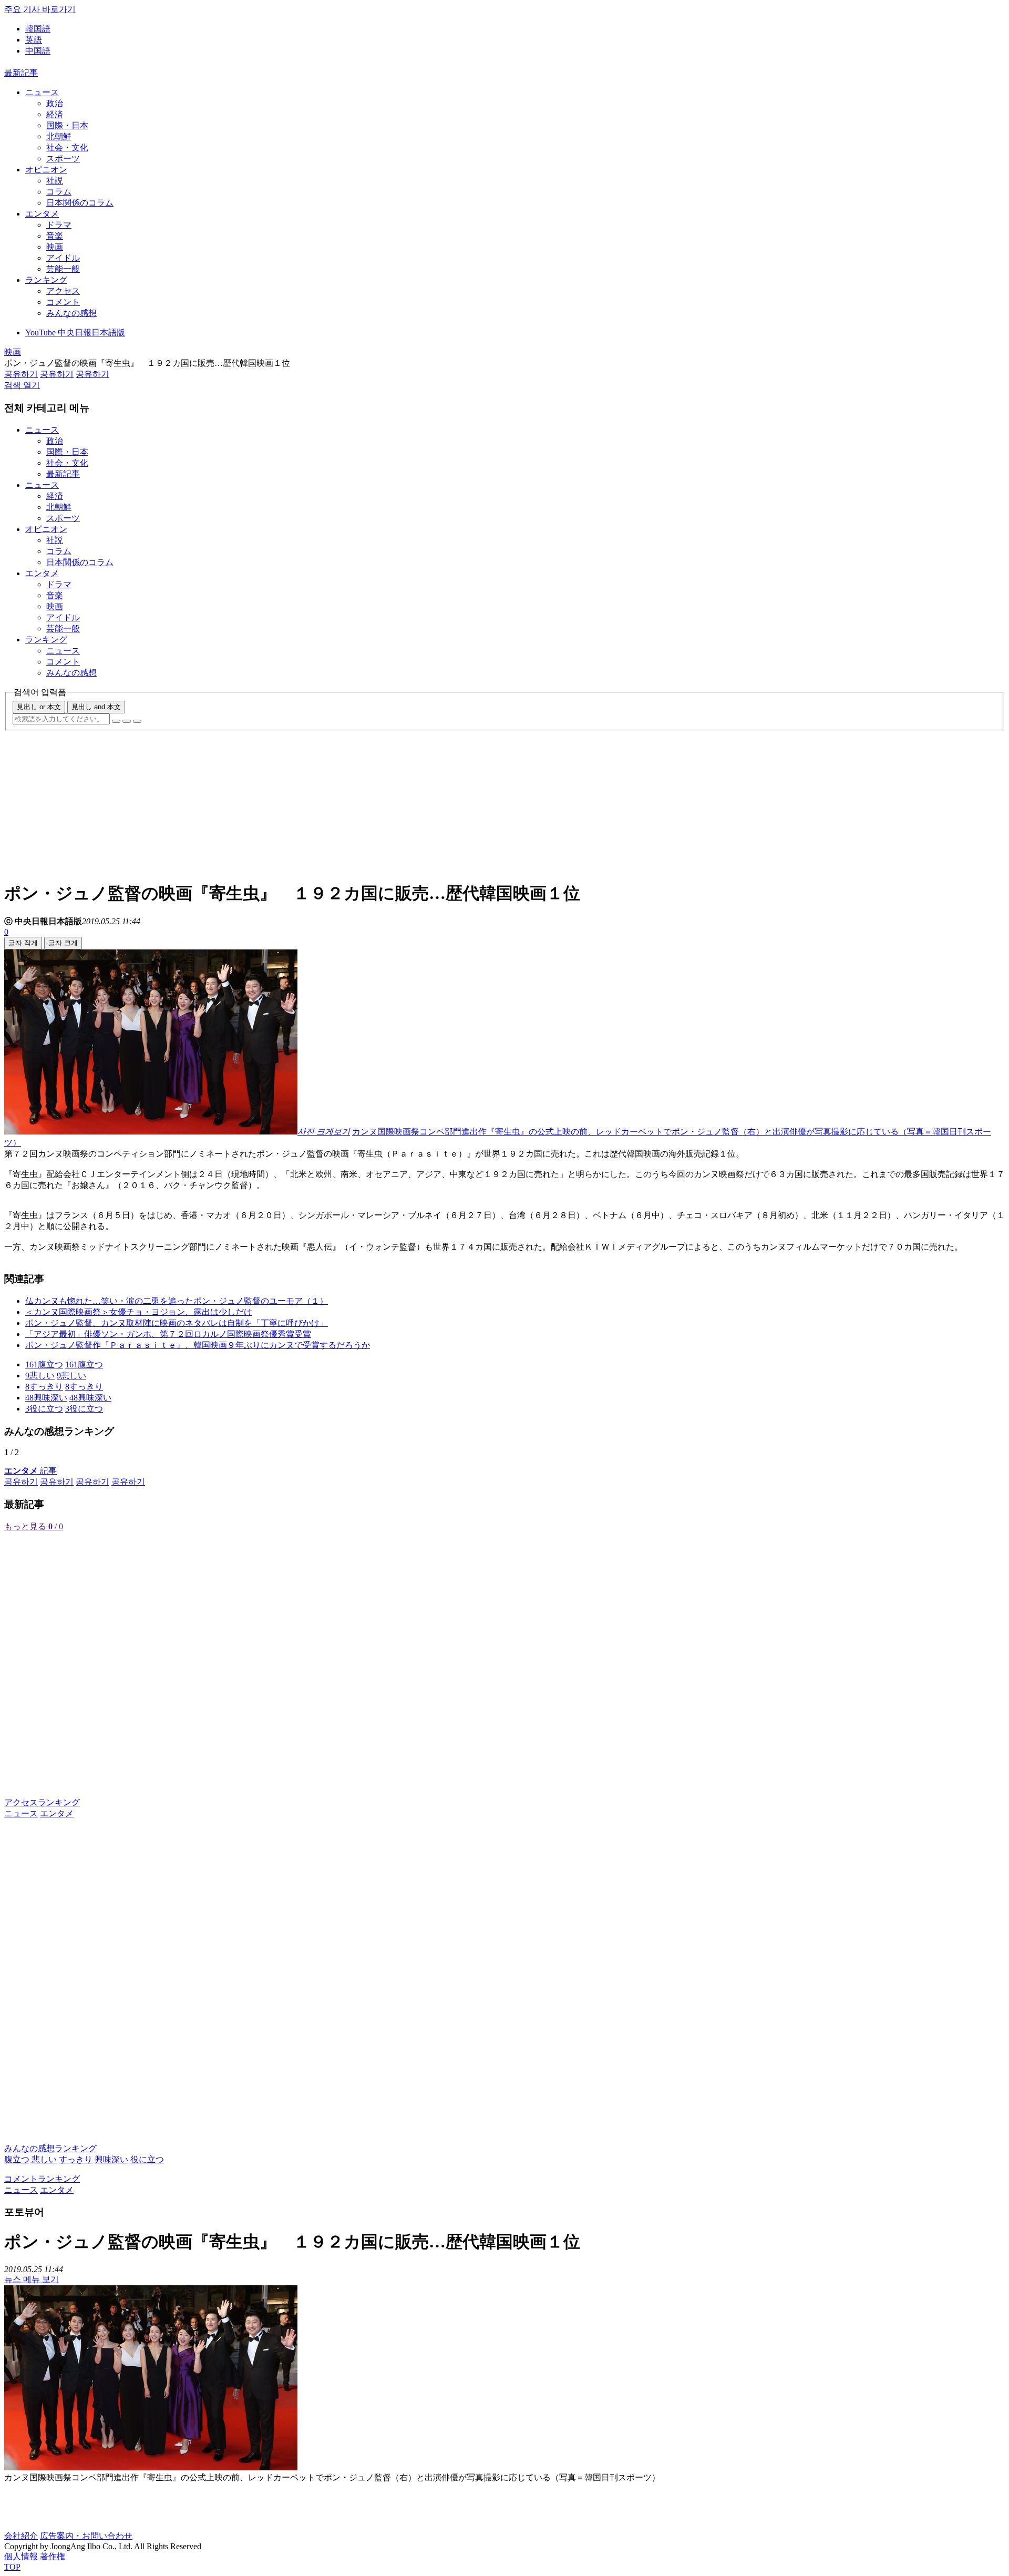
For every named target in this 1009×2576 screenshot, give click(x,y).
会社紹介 (21, 2536)
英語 (34, 40)
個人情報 (21, 2556)
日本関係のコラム (80, 203)
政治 (55, 103)
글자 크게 (63, 943)
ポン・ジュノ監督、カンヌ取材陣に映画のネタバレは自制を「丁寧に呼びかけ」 (177, 1323)
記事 (30, 1471)
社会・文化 (67, 147)
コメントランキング (42, 2179)
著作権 (53, 2556)
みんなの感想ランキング (50, 2148)
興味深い (111, 2159)
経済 (55, 114)
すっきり (76, 2159)
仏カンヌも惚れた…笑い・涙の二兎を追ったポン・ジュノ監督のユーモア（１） (177, 1301)
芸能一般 (63, 269)
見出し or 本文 (39, 707)
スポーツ (63, 159)
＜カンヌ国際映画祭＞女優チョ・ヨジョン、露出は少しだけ (139, 1312)
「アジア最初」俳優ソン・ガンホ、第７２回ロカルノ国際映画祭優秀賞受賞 (168, 1334)
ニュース (42, 92)
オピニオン (46, 170)
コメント (63, 302)
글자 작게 (23, 943)
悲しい (44, 2159)
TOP (12, 2567)
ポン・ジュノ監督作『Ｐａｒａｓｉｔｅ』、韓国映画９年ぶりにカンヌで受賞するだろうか (198, 1345)
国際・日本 (67, 125)
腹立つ (17, 2159)
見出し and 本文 (96, 707)
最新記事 (21, 73)
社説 (55, 181)
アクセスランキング (42, 1802)
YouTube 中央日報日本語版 (75, 333)
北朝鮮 (59, 136)
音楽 (55, 236)
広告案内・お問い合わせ (86, 2536)
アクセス (63, 291)
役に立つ (147, 2159)
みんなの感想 (71, 313)
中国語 (38, 51)
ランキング (46, 280)
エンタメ (42, 214)
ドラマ (59, 225)
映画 (55, 247)
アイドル (63, 258)
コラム (59, 192)
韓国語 (38, 29)
